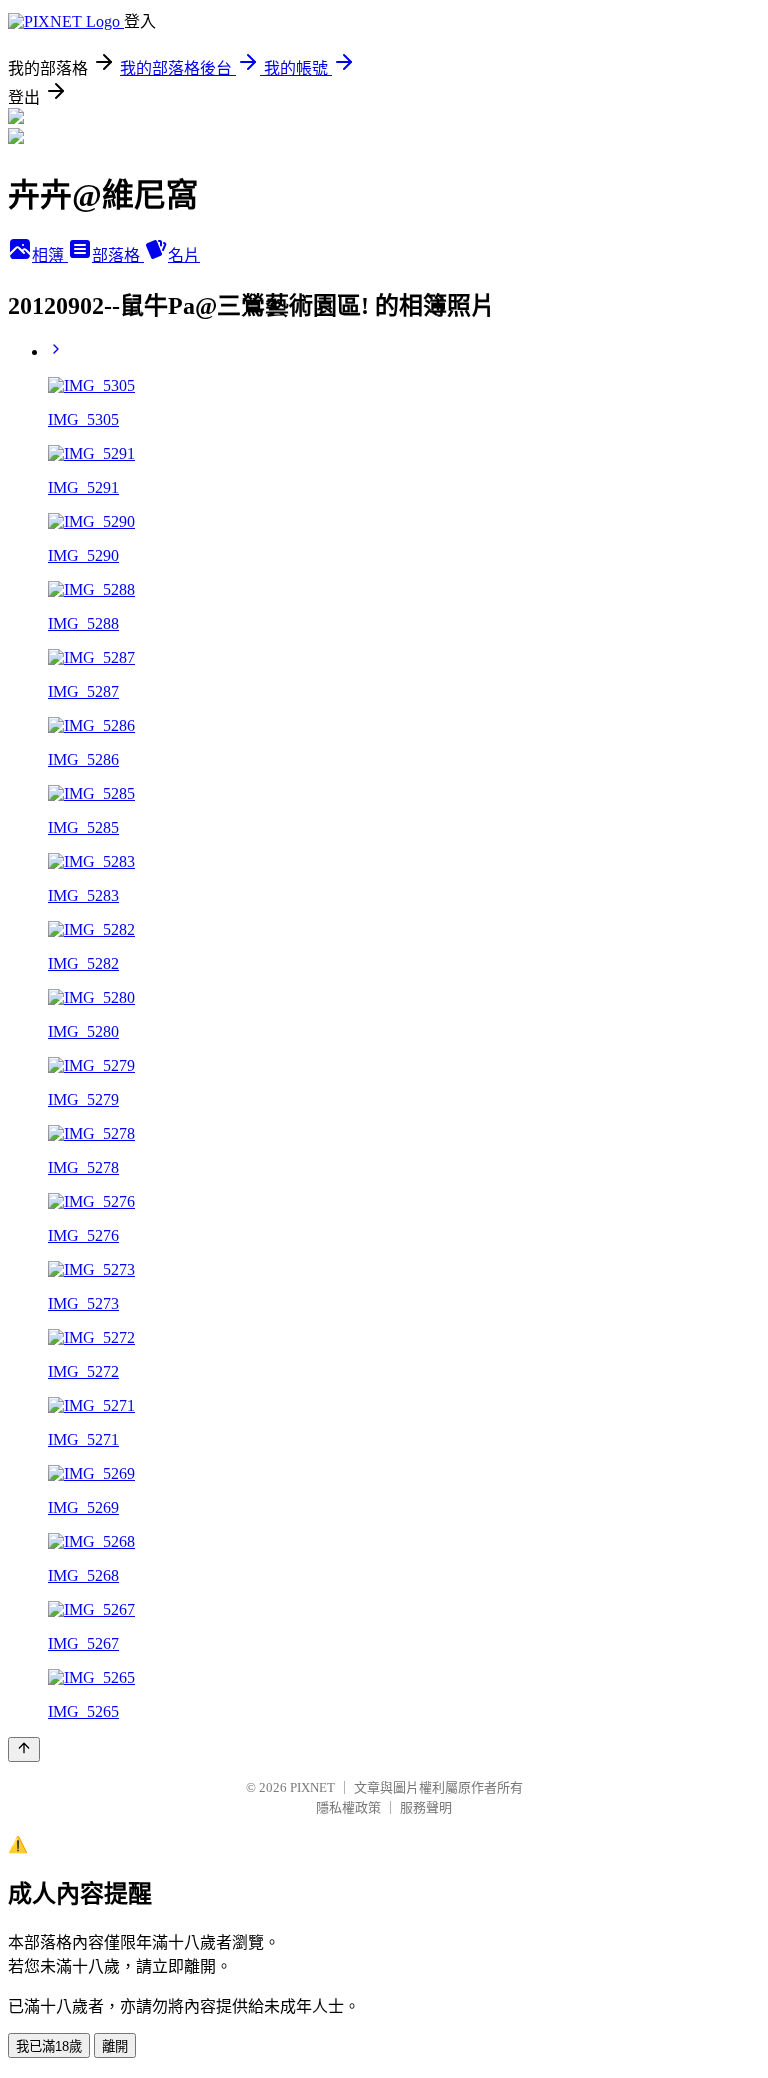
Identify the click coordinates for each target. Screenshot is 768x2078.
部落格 (118, 255)
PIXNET (312, 1787)
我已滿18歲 (49, 2046)
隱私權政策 (348, 1807)
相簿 (50, 255)
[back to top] (24, 1749)
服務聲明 (426, 1807)
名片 (184, 255)
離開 (115, 2046)
